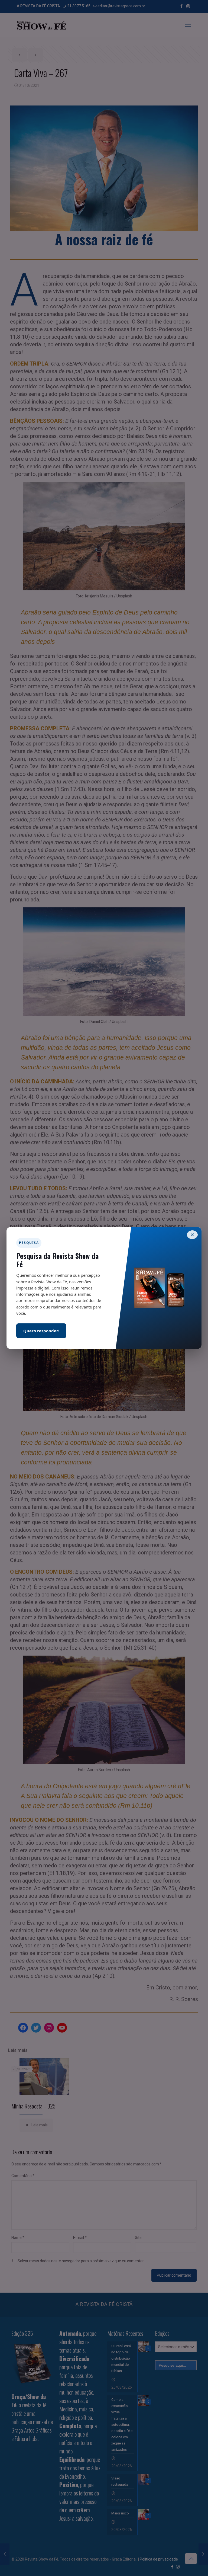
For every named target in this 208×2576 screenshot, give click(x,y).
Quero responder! (41, 1331)
